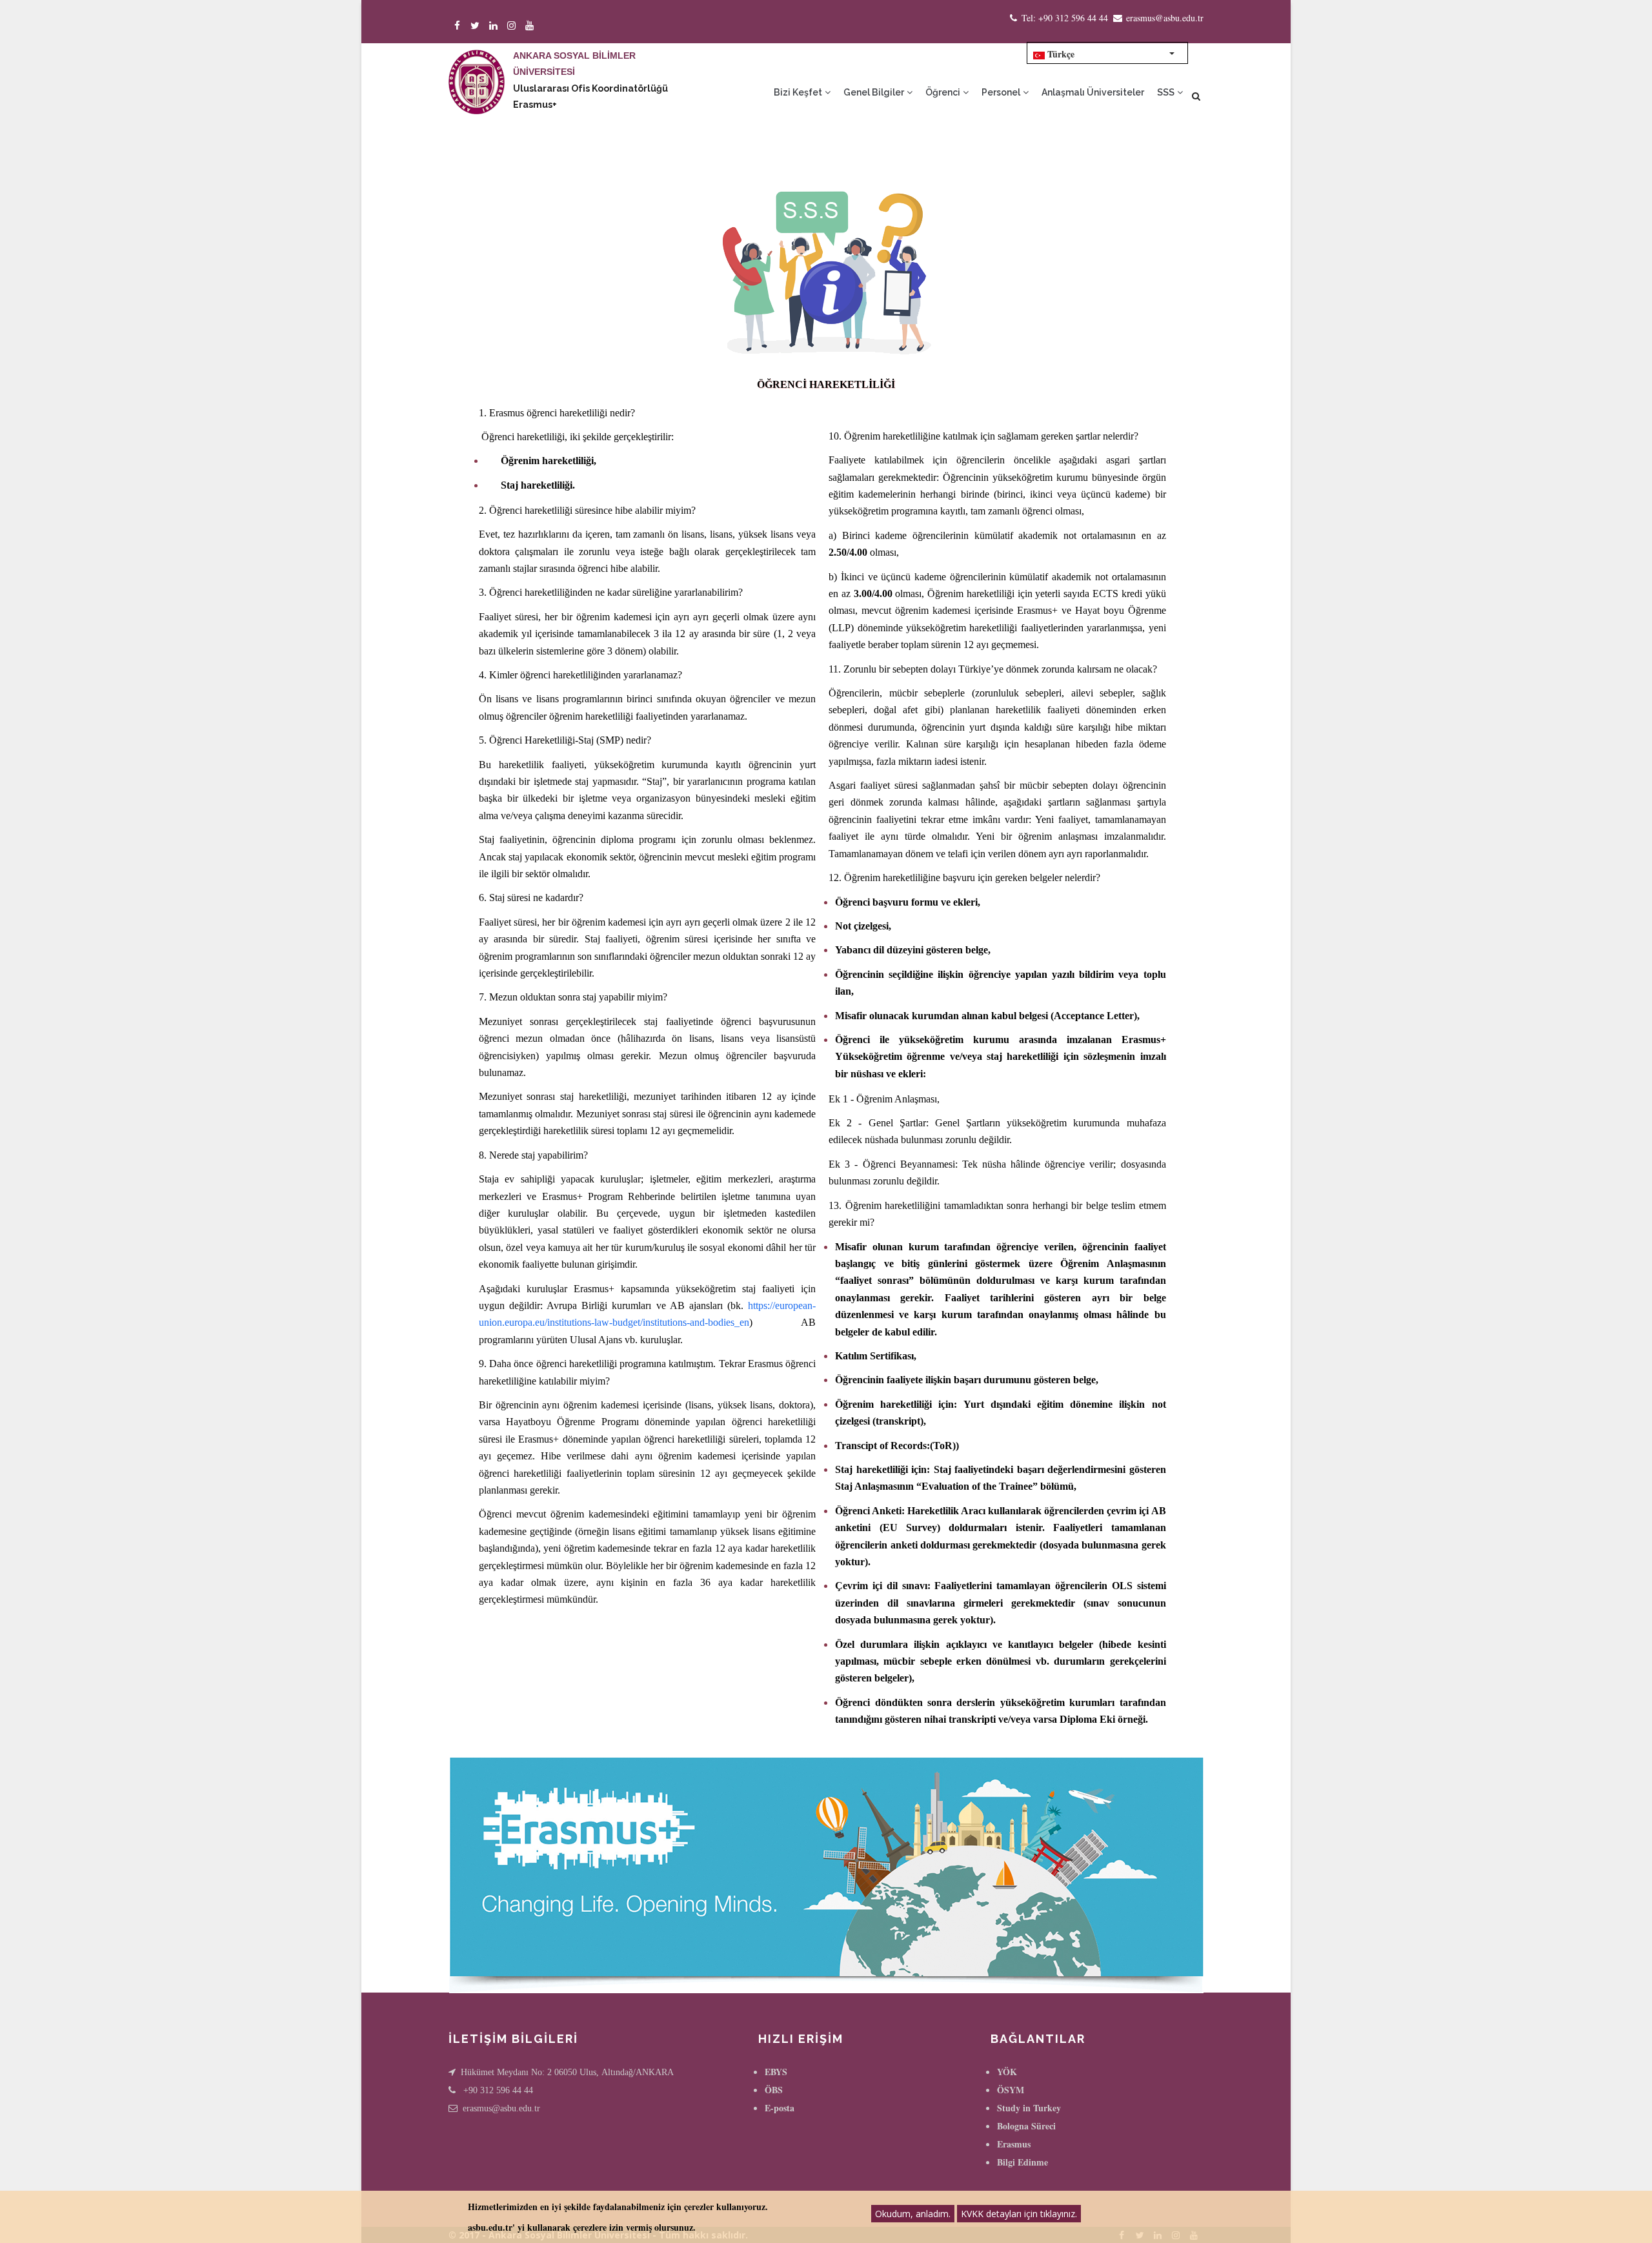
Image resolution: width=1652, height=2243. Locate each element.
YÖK (1007, 2072)
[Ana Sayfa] (477, 69)
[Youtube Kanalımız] (531, 25)
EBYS (776, 2072)
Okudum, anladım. (913, 2214)
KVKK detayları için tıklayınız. (1019, 2214)
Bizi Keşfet (799, 92)
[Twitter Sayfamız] (477, 25)
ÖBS (774, 2090)
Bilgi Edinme (1022, 2162)
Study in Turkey (1029, 2108)
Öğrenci (944, 92)
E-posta (780, 2108)
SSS (1167, 92)
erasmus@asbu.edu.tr (501, 2108)
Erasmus (1014, 2144)
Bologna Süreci (1026, 2126)
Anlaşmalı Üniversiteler (1093, 92)
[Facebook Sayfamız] (459, 25)
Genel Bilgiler (875, 92)
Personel (1002, 92)
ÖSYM (1011, 2090)
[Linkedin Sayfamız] (495, 25)
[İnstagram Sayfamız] (513, 25)
